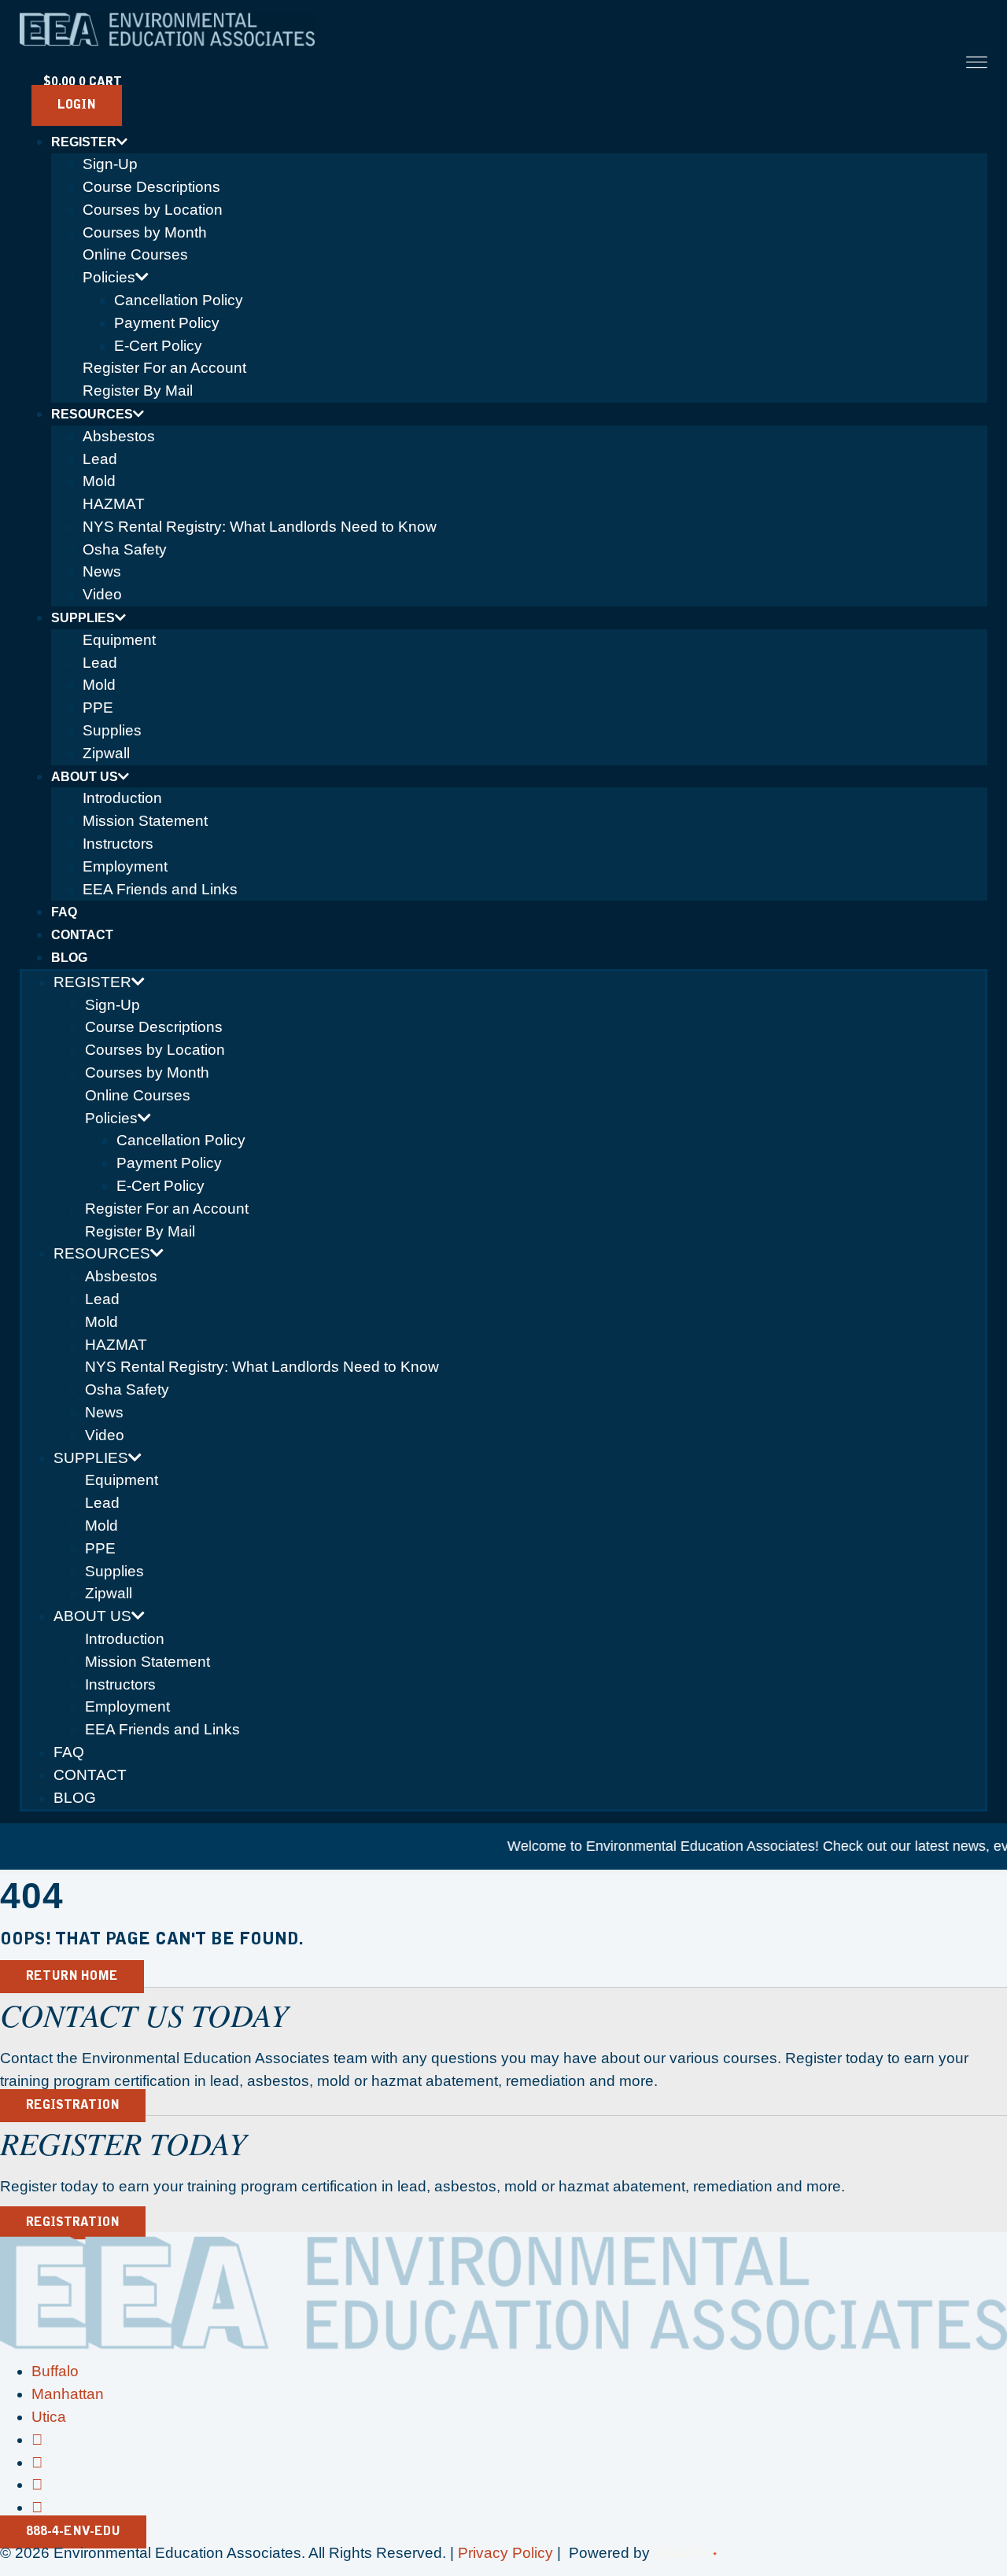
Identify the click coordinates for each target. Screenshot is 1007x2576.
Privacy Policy (505, 2553)
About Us (85, 777)
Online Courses (135, 254)
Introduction (122, 798)
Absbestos (119, 436)
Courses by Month (145, 232)
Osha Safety (125, 549)
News (102, 571)
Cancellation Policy (179, 300)
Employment (125, 866)
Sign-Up (110, 164)
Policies (109, 277)
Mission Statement (145, 821)
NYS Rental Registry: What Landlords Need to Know (260, 527)
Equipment (119, 640)
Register (84, 142)
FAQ (64, 912)
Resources (92, 414)
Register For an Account (164, 368)
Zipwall (106, 753)
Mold (99, 481)
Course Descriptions (151, 187)
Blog (69, 958)
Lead (100, 459)
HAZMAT (114, 504)
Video (102, 594)
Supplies (83, 618)
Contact (82, 935)
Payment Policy (167, 323)
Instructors (118, 844)
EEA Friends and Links (160, 889)
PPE (98, 708)
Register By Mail (138, 391)
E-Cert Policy (158, 346)
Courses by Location (153, 210)
